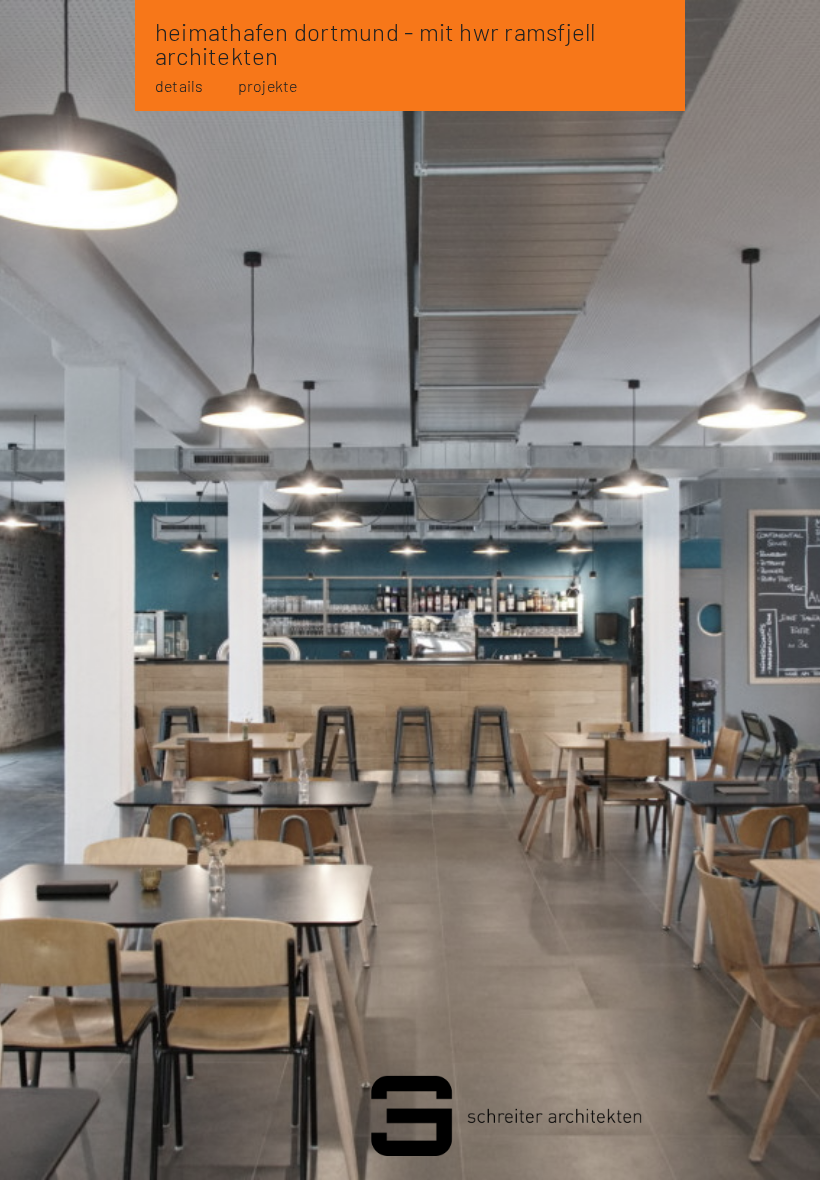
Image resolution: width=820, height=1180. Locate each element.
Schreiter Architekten (410, 1120)
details (179, 85)
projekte (268, 85)
